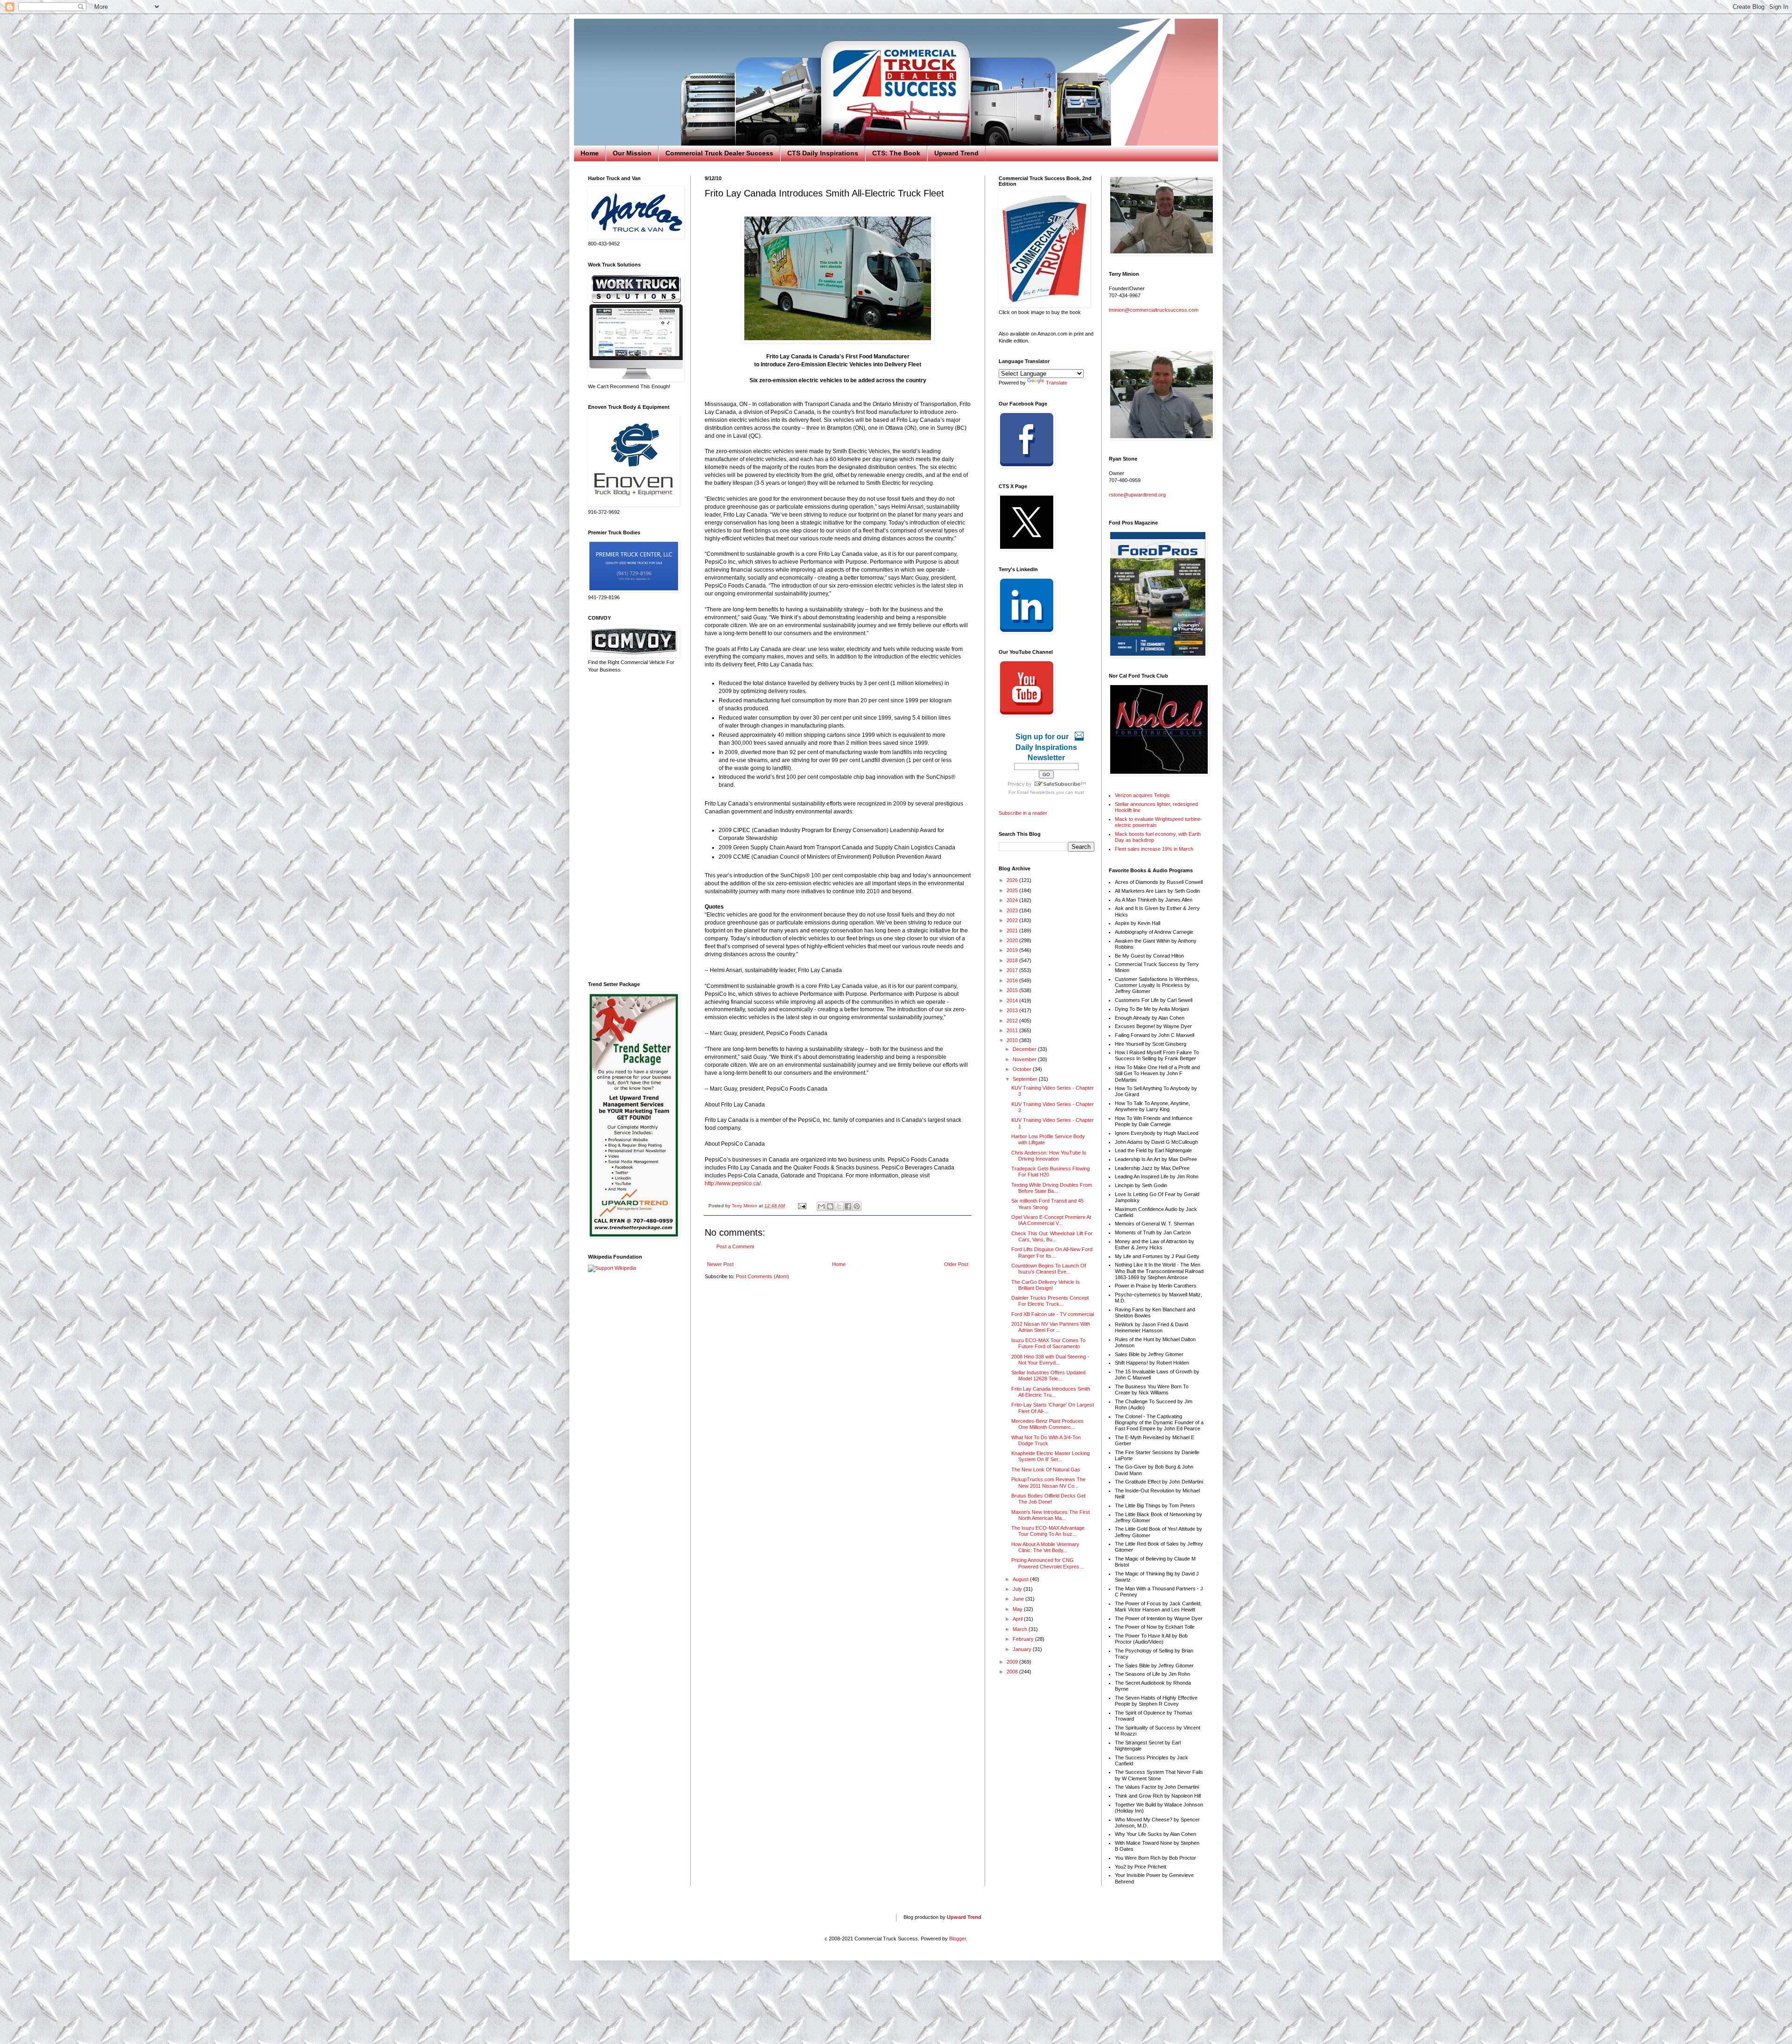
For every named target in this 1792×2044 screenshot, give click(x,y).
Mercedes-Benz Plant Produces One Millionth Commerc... (1047, 1424)
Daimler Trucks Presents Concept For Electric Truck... (1050, 1301)
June (1019, 1599)
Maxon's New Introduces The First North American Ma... (1050, 1515)
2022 (1013, 920)
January (1023, 1649)
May (1018, 1609)
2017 (1013, 970)
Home (590, 153)
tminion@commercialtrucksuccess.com (1154, 310)
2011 (1013, 1030)
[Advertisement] (632, 827)
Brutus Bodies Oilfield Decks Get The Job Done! (1048, 1499)
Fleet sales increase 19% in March (1154, 849)
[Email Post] (802, 1206)
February (1024, 1639)
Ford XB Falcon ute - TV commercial (1053, 1314)
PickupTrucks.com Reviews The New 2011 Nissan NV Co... (1048, 1482)
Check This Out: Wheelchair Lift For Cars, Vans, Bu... (1052, 1236)
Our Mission (632, 153)
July (1018, 1589)
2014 (1013, 1001)
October (1023, 1069)
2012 (1013, 1021)
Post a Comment (735, 1246)
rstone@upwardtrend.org (1137, 495)
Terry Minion (745, 1206)
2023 (1013, 910)
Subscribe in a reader (1023, 813)
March (1021, 1629)
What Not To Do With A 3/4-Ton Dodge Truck (1046, 1440)
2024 (1013, 900)
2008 (1013, 1672)
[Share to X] (839, 1206)
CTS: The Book (896, 153)
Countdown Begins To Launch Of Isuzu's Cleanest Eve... (1049, 1269)
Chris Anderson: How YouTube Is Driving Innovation (1049, 1156)
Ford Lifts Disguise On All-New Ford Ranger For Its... (1052, 1252)
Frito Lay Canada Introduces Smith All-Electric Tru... (1051, 1392)
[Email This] (821, 1206)
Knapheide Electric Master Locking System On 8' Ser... (1050, 1456)
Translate (1057, 383)
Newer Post (720, 1264)
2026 (1013, 880)
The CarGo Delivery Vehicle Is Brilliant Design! (1046, 1285)
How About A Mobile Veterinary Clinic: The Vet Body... (1045, 1547)
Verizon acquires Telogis (1142, 795)
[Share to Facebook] (848, 1206)
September (1026, 1079)
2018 (1013, 960)
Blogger (958, 1939)
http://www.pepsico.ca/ (733, 1183)
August (1021, 1579)
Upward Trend (956, 153)
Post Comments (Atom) (763, 1276)
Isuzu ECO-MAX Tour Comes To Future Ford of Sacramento (1048, 1343)
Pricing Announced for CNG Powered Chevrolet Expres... (1047, 1563)
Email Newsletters (1036, 792)
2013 (1013, 1010)
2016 (1013, 980)
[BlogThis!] (830, 1206)
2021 (1013, 931)
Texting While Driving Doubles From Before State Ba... (1052, 1188)
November (1025, 1059)
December (1025, 1049)
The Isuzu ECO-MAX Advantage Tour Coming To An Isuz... (1048, 1531)
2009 (1013, 1662)
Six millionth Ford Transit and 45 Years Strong (1047, 1204)
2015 (1013, 990)
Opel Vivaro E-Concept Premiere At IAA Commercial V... (1051, 1220)
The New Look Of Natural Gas (1046, 1470)
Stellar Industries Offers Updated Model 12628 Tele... (1048, 1375)
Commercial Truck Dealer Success (719, 153)
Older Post (956, 1264)
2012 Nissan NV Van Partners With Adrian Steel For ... (1051, 1327)
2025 (1013, 890)
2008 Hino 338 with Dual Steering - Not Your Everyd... (1050, 1360)
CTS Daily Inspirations (823, 153)
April (1018, 1619)
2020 (1013, 940)
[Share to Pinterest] (857, 1206)
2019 (1013, 950)
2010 (1013, 1040)
